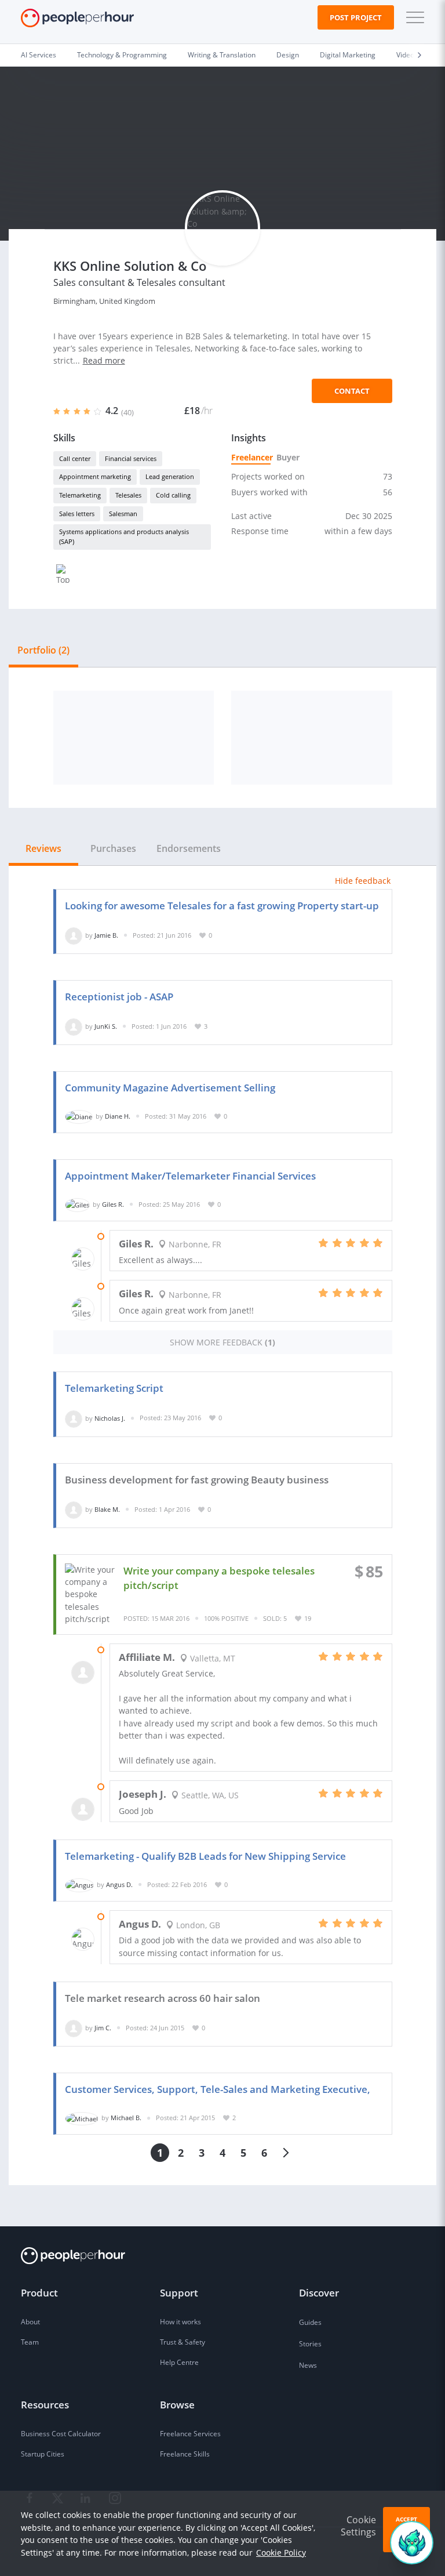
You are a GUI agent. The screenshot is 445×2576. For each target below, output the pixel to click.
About (30, 2322)
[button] (413, 17)
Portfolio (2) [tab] (43, 650)
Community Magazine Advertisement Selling (170, 1088)
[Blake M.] (74, 1509)
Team (30, 2342)
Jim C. (103, 2028)
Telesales (128, 495)
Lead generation (170, 476)
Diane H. (118, 1116)
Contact (352, 391)
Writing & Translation (222, 55)
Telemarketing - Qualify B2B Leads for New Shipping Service (205, 1856)
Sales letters (77, 514)
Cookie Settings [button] (358, 2526)
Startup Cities (43, 2454)
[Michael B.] (82, 2118)
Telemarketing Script (114, 1388)
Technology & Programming (122, 55)
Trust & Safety (183, 2342)
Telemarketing (80, 495)
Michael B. (126, 2118)
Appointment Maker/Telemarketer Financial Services (190, 1176)
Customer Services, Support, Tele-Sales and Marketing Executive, (218, 2089)
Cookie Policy (281, 2553)
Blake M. (107, 1509)
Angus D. (119, 1884)
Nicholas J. (110, 1418)
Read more (104, 360)
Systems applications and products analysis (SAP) (124, 536)
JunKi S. (106, 1026)
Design (288, 55)
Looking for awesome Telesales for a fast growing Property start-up (222, 906)
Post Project (356, 17)
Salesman (123, 514)
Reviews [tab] (43, 848)
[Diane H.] (79, 1116)
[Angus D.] (79, 1884)
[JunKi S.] (74, 1026)
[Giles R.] (77, 1204)
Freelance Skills (185, 2454)
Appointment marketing (95, 476)
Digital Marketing (348, 55)
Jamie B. (106, 935)
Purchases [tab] (113, 848)
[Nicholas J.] (74, 1418)
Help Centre (179, 2362)
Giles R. (113, 1204)
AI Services (39, 55)
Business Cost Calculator (61, 2434)
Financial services (131, 458)
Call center (75, 458)
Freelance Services (190, 2434)
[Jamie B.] (74, 935)
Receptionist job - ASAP (119, 997)
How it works (180, 2322)
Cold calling (173, 495)
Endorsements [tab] (189, 848)
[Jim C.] (74, 2028)
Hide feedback (363, 881)
